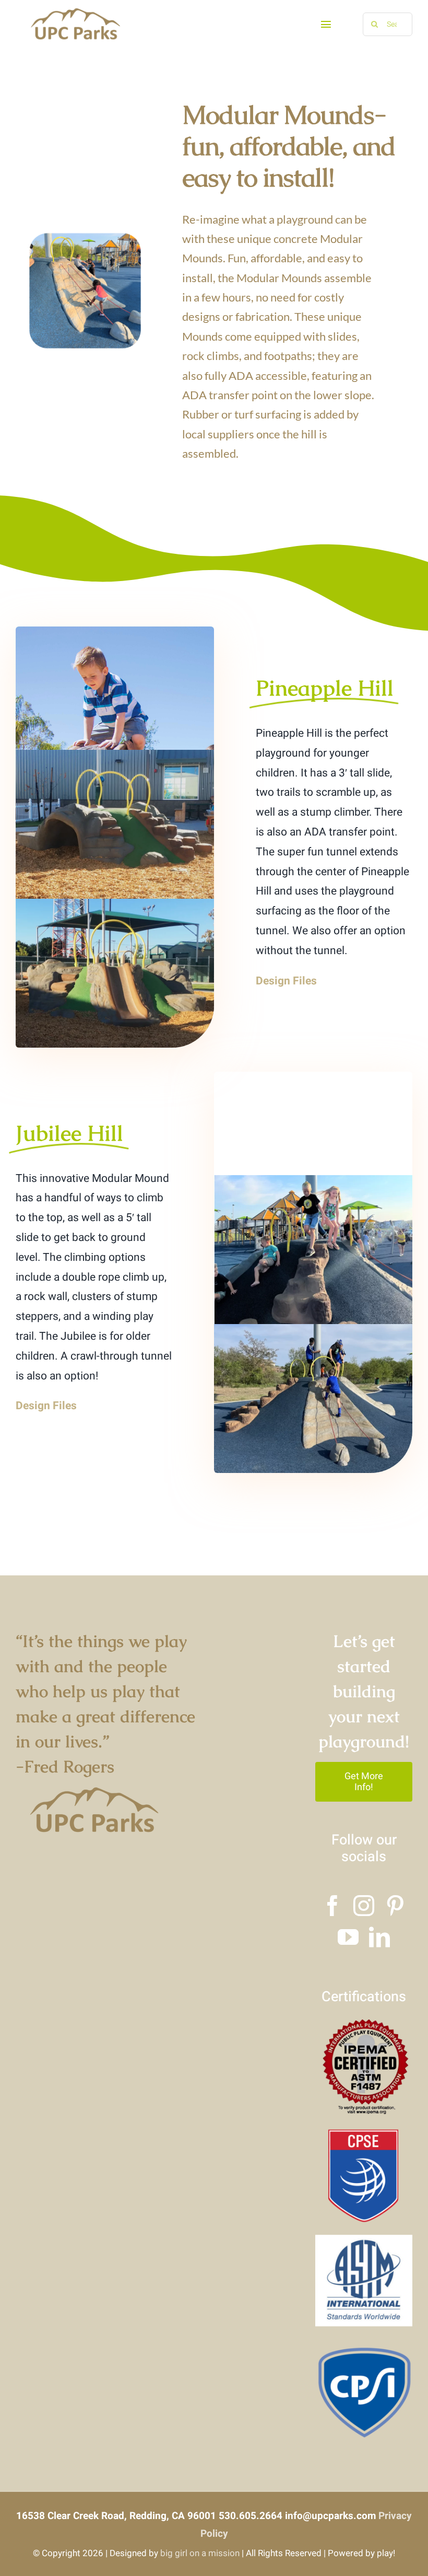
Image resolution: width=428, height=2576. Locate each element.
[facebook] (332, 1906)
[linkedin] (379, 1937)
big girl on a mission (200, 2553)
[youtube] (348, 1937)
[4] (364, 2024)
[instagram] (364, 1906)
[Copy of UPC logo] (75, 10)
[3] (364, 2347)
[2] (364, 2240)
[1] (364, 2132)
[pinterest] (395, 1906)
